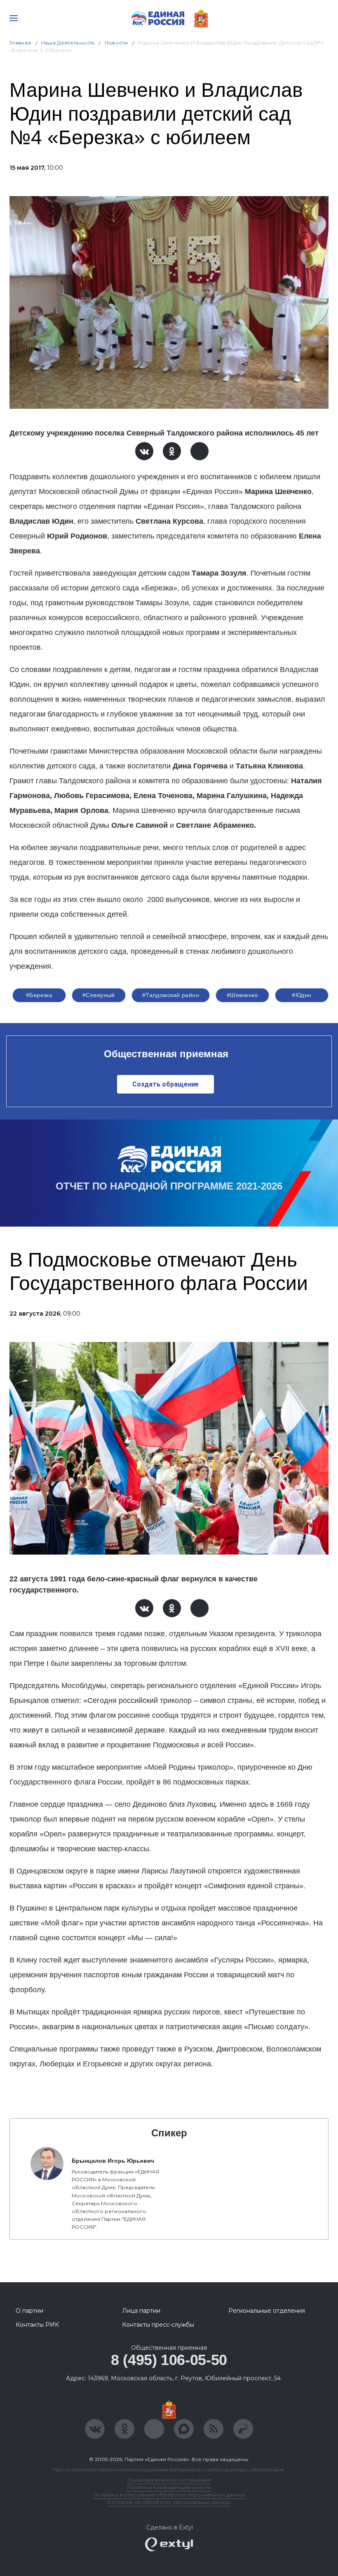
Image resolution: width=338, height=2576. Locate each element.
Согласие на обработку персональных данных (169, 2502)
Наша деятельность (68, 43)
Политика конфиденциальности (169, 2487)
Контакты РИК (37, 2325)
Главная (20, 43)
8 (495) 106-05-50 (169, 2360)
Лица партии (141, 2311)
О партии (29, 2311)
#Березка (39, 995)
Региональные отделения (267, 2311)
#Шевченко (242, 995)
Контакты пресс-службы (158, 2325)
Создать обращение (165, 1084)
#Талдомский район (171, 995)
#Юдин (302, 995)
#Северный (99, 995)
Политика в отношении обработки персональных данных (169, 2495)
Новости (116, 43)
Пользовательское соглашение (169, 2480)
